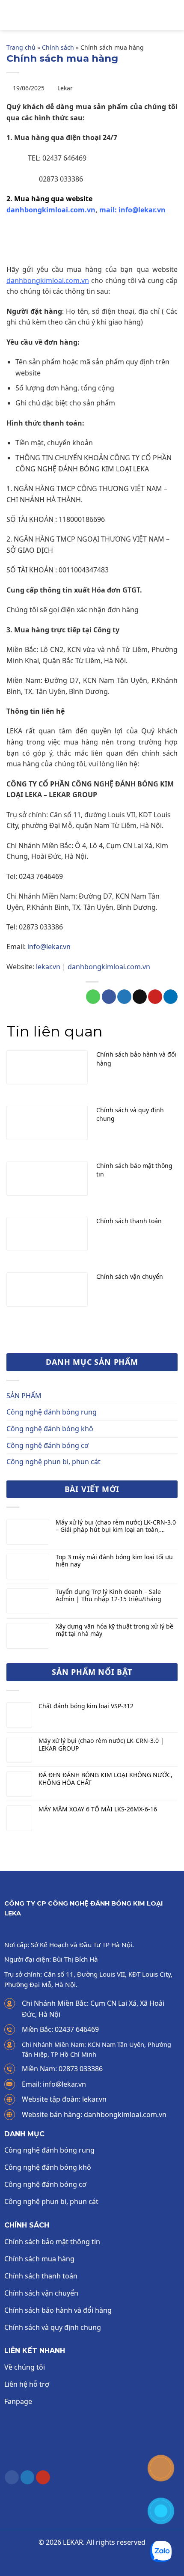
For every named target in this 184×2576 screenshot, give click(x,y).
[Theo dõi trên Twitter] (28, 2478)
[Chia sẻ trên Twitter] (124, 997)
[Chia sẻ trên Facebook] (109, 997)
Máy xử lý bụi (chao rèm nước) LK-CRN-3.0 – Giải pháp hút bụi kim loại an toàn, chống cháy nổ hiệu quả (116, 1526)
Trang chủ (21, 47)
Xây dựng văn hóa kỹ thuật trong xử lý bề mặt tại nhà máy (114, 1630)
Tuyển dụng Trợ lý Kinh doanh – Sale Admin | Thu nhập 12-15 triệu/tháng (108, 1596)
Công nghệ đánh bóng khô (50, 1429)
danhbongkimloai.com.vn (51, 210)
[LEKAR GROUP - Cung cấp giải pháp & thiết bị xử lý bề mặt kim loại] (97, 15)
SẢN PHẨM (24, 1396)
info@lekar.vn (49, 947)
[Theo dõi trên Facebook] (12, 2478)
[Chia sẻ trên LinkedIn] (171, 997)
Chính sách (58, 47)
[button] (12, 15)
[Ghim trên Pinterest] (155, 997)
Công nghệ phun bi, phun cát (53, 1462)
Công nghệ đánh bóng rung (52, 1412)
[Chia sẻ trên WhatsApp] (93, 997)
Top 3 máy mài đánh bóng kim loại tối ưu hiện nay (114, 1561)
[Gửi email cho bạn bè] (140, 997)
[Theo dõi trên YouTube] (43, 2478)
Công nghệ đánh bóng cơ (47, 1445)
